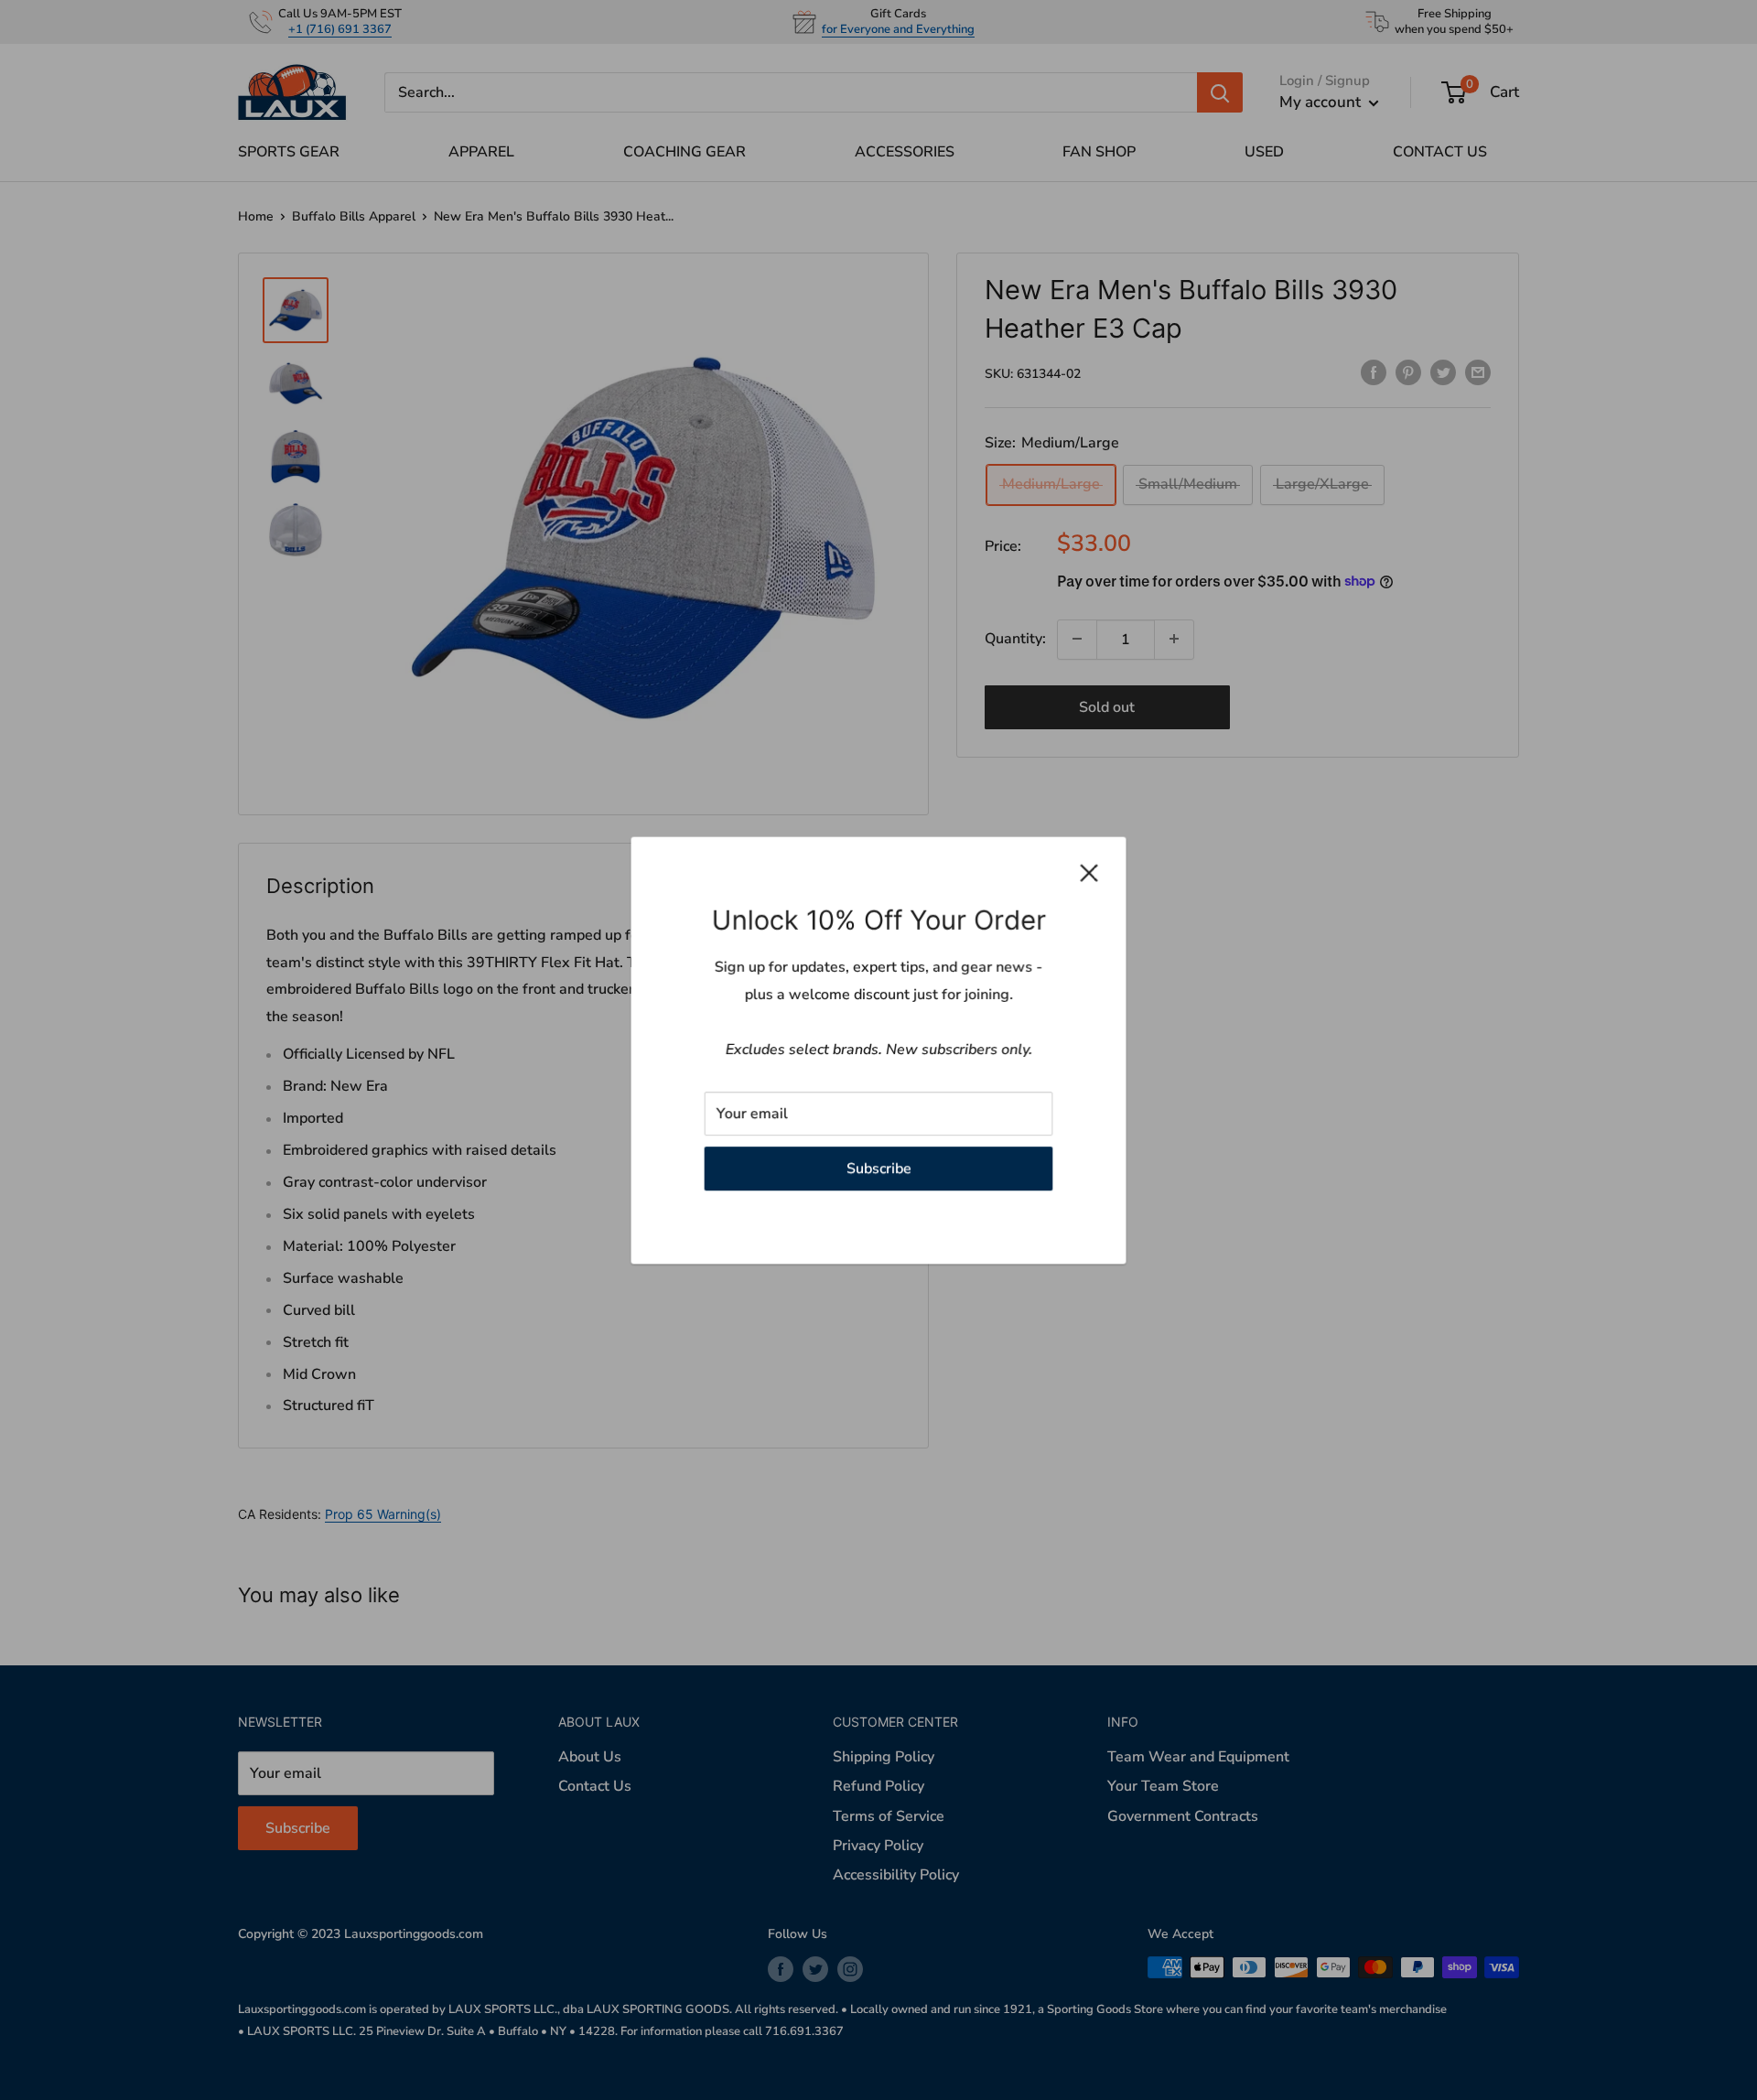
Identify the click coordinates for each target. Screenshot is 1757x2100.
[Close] (1089, 873)
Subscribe (879, 1168)
